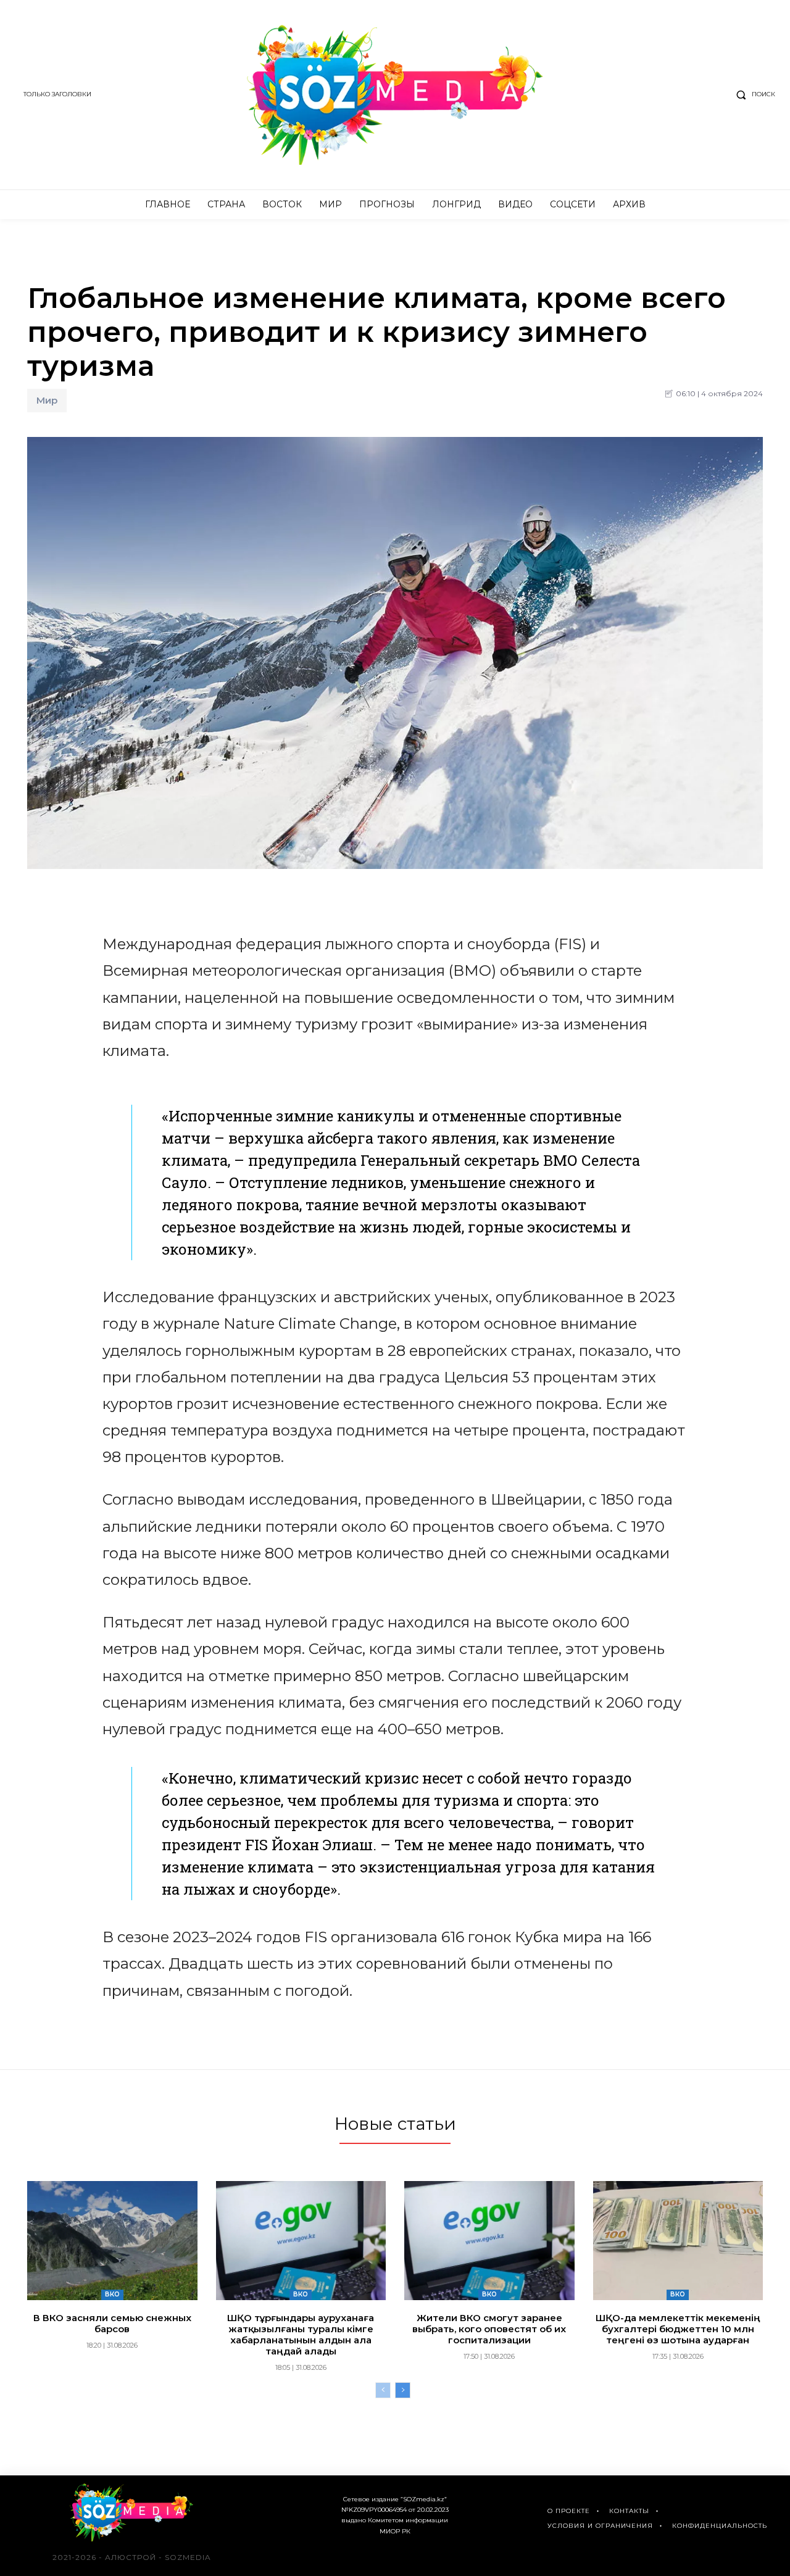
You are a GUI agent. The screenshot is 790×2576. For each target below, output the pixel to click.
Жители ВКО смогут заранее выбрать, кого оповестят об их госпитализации (489, 2329)
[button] (753, 94)
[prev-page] (383, 2390)
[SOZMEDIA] (395, 95)
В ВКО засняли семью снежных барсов (112, 2323)
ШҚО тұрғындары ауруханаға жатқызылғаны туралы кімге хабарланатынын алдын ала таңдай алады (301, 2334)
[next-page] (403, 2390)
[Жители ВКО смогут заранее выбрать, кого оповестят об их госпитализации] (489, 2241)
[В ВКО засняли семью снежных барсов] (112, 2241)
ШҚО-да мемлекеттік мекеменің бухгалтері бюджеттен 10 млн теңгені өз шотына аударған (678, 2329)
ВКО (112, 2294)
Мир (47, 400)
